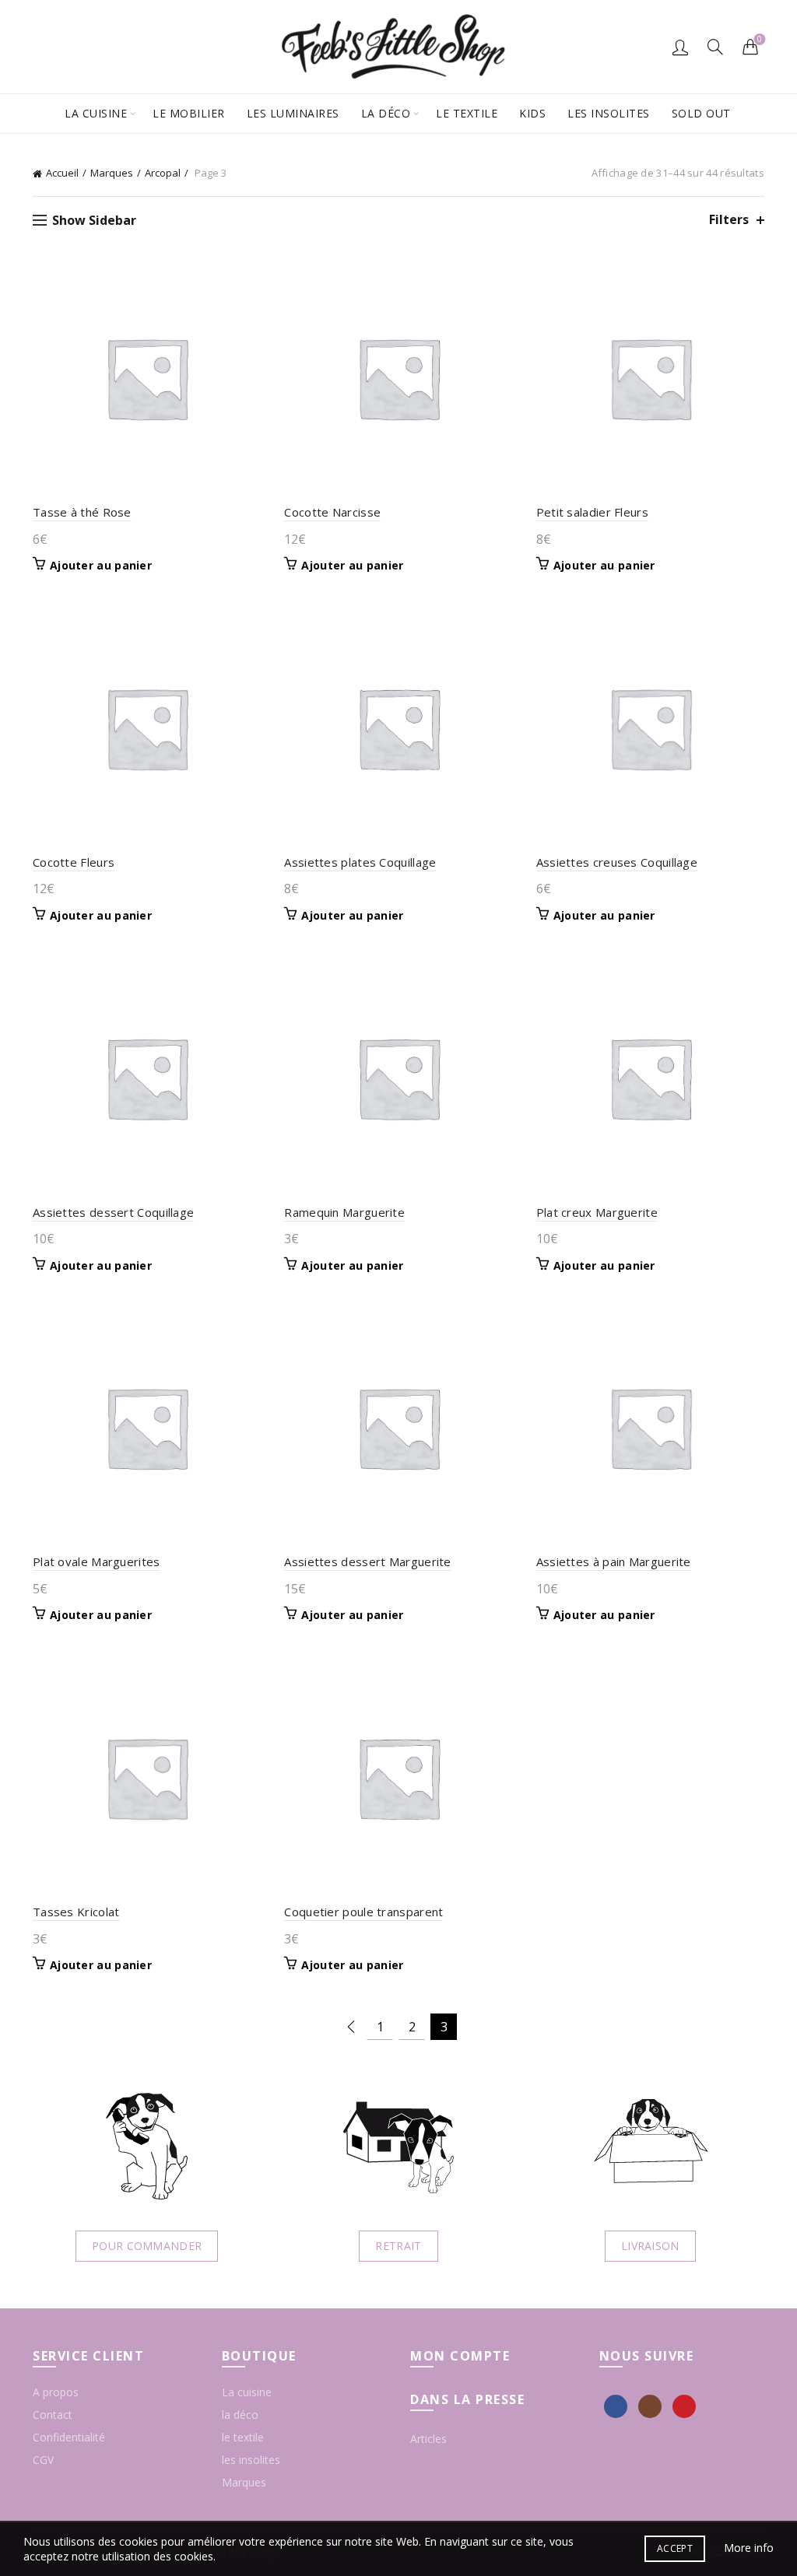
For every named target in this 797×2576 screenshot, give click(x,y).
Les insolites (609, 113)
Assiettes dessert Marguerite (367, 1561)
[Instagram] (650, 2406)
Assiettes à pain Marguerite (614, 1561)
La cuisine (96, 113)
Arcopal (163, 173)
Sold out (701, 113)
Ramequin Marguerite (344, 1212)
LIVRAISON (650, 2246)
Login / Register (680, 47)
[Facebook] (616, 2406)
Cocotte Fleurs (74, 862)
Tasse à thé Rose (82, 512)
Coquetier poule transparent (363, 1912)
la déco (240, 2415)
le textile (243, 2437)
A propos (56, 2392)
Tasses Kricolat (76, 1912)
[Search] (715, 47)
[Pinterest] (684, 2406)
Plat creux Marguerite (597, 1212)
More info (749, 2548)
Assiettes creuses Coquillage (617, 862)
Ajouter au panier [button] (101, 566)
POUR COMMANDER (147, 2246)
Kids (532, 113)
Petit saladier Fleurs (592, 512)
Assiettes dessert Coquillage (113, 1212)
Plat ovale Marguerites (97, 1561)
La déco (386, 113)
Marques (112, 173)
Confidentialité (69, 2437)
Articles (428, 2439)
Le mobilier (189, 113)
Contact (53, 2415)
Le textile (467, 113)
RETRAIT (398, 2246)
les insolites (251, 2460)
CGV (43, 2460)
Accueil (62, 173)
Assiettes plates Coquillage (360, 862)
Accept (675, 2548)
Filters (729, 220)
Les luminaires (293, 113)
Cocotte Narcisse (332, 512)
